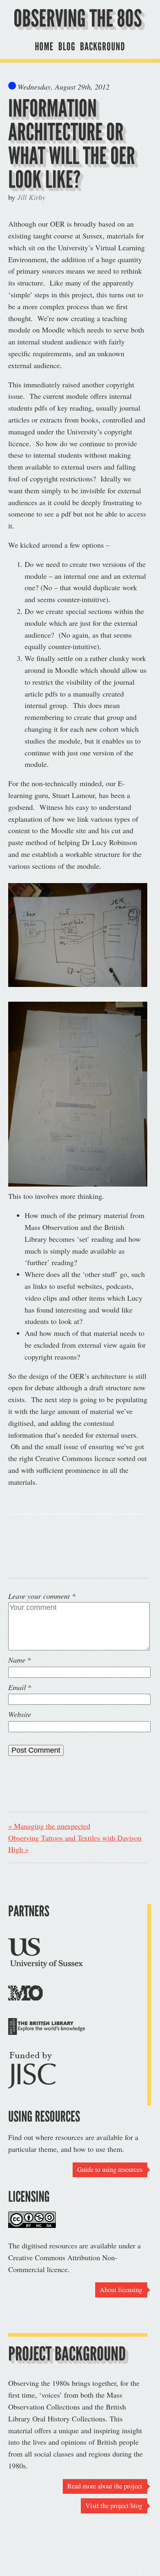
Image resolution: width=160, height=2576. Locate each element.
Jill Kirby (31, 197)
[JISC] (32, 2072)
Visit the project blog (114, 2506)
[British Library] (47, 2028)
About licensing (121, 2290)
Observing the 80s (78, 18)
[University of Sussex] (46, 1955)
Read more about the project (105, 2486)
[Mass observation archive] (25, 1995)
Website (20, 1714)
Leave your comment (42, 1596)
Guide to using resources (110, 2169)
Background (103, 46)
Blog (67, 46)
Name (17, 1660)
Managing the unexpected (49, 1826)
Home (44, 46)
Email (17, 1687)
